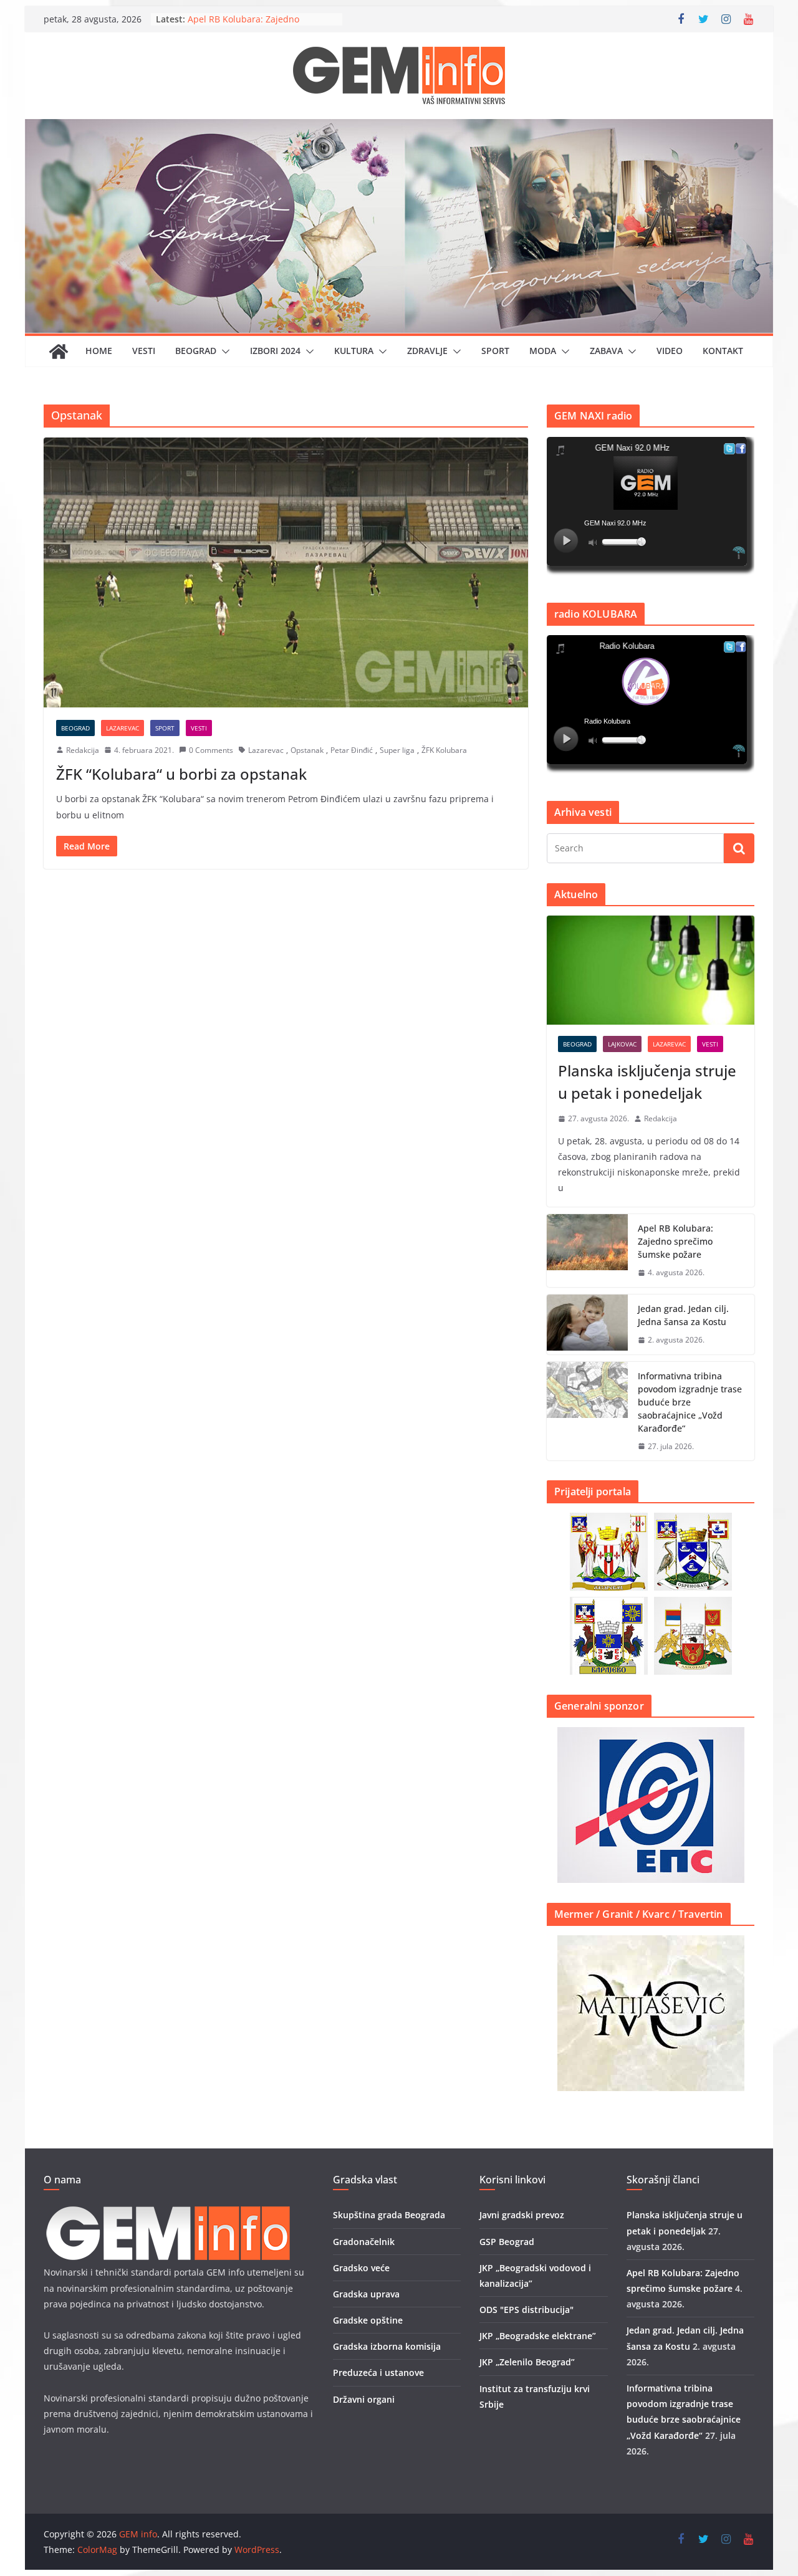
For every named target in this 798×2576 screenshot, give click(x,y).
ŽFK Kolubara (444, 750)
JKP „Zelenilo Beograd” (527, 2362)
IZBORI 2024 (275, 351)
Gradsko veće (361, 2268)
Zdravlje (427, 351)
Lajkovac (622, 1044)
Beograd (196, 351)
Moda (543, 351)
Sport (495, 351)
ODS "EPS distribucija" (526, 2310)
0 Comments (211, 750)
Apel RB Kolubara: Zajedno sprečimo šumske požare (243, 25)
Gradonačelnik (364, 2242)
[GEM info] (399, 128)
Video (670, 351)
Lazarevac (123, 728)
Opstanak (307, 750)
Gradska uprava (366, 2294)
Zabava (606, 351)
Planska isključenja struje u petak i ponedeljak (647, 1082)
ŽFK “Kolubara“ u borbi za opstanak (181, 774)
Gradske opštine (368, 2320)
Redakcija (83, 750)
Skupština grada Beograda (389, 2215)
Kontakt (723, 351)
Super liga (397, 750)
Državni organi (364, 2399)
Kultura (354, 351)
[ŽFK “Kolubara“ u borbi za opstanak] (286, 572)
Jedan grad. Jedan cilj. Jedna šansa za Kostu (683, 1315)
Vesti (144, 351)
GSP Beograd (507, 2242)
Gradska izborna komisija (387, 2346)
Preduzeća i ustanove (378, 2373)
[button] (223, 352)
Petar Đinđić (352, 750)
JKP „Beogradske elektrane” (538, 2336)
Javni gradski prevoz (522, 2215)
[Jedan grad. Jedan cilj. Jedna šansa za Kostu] (587, 1324)
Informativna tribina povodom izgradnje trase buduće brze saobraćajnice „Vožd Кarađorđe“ (690, 1402)
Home (99, 351)
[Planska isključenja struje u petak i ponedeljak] (651, 970)
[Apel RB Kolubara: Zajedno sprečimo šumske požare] (587, 1251)
